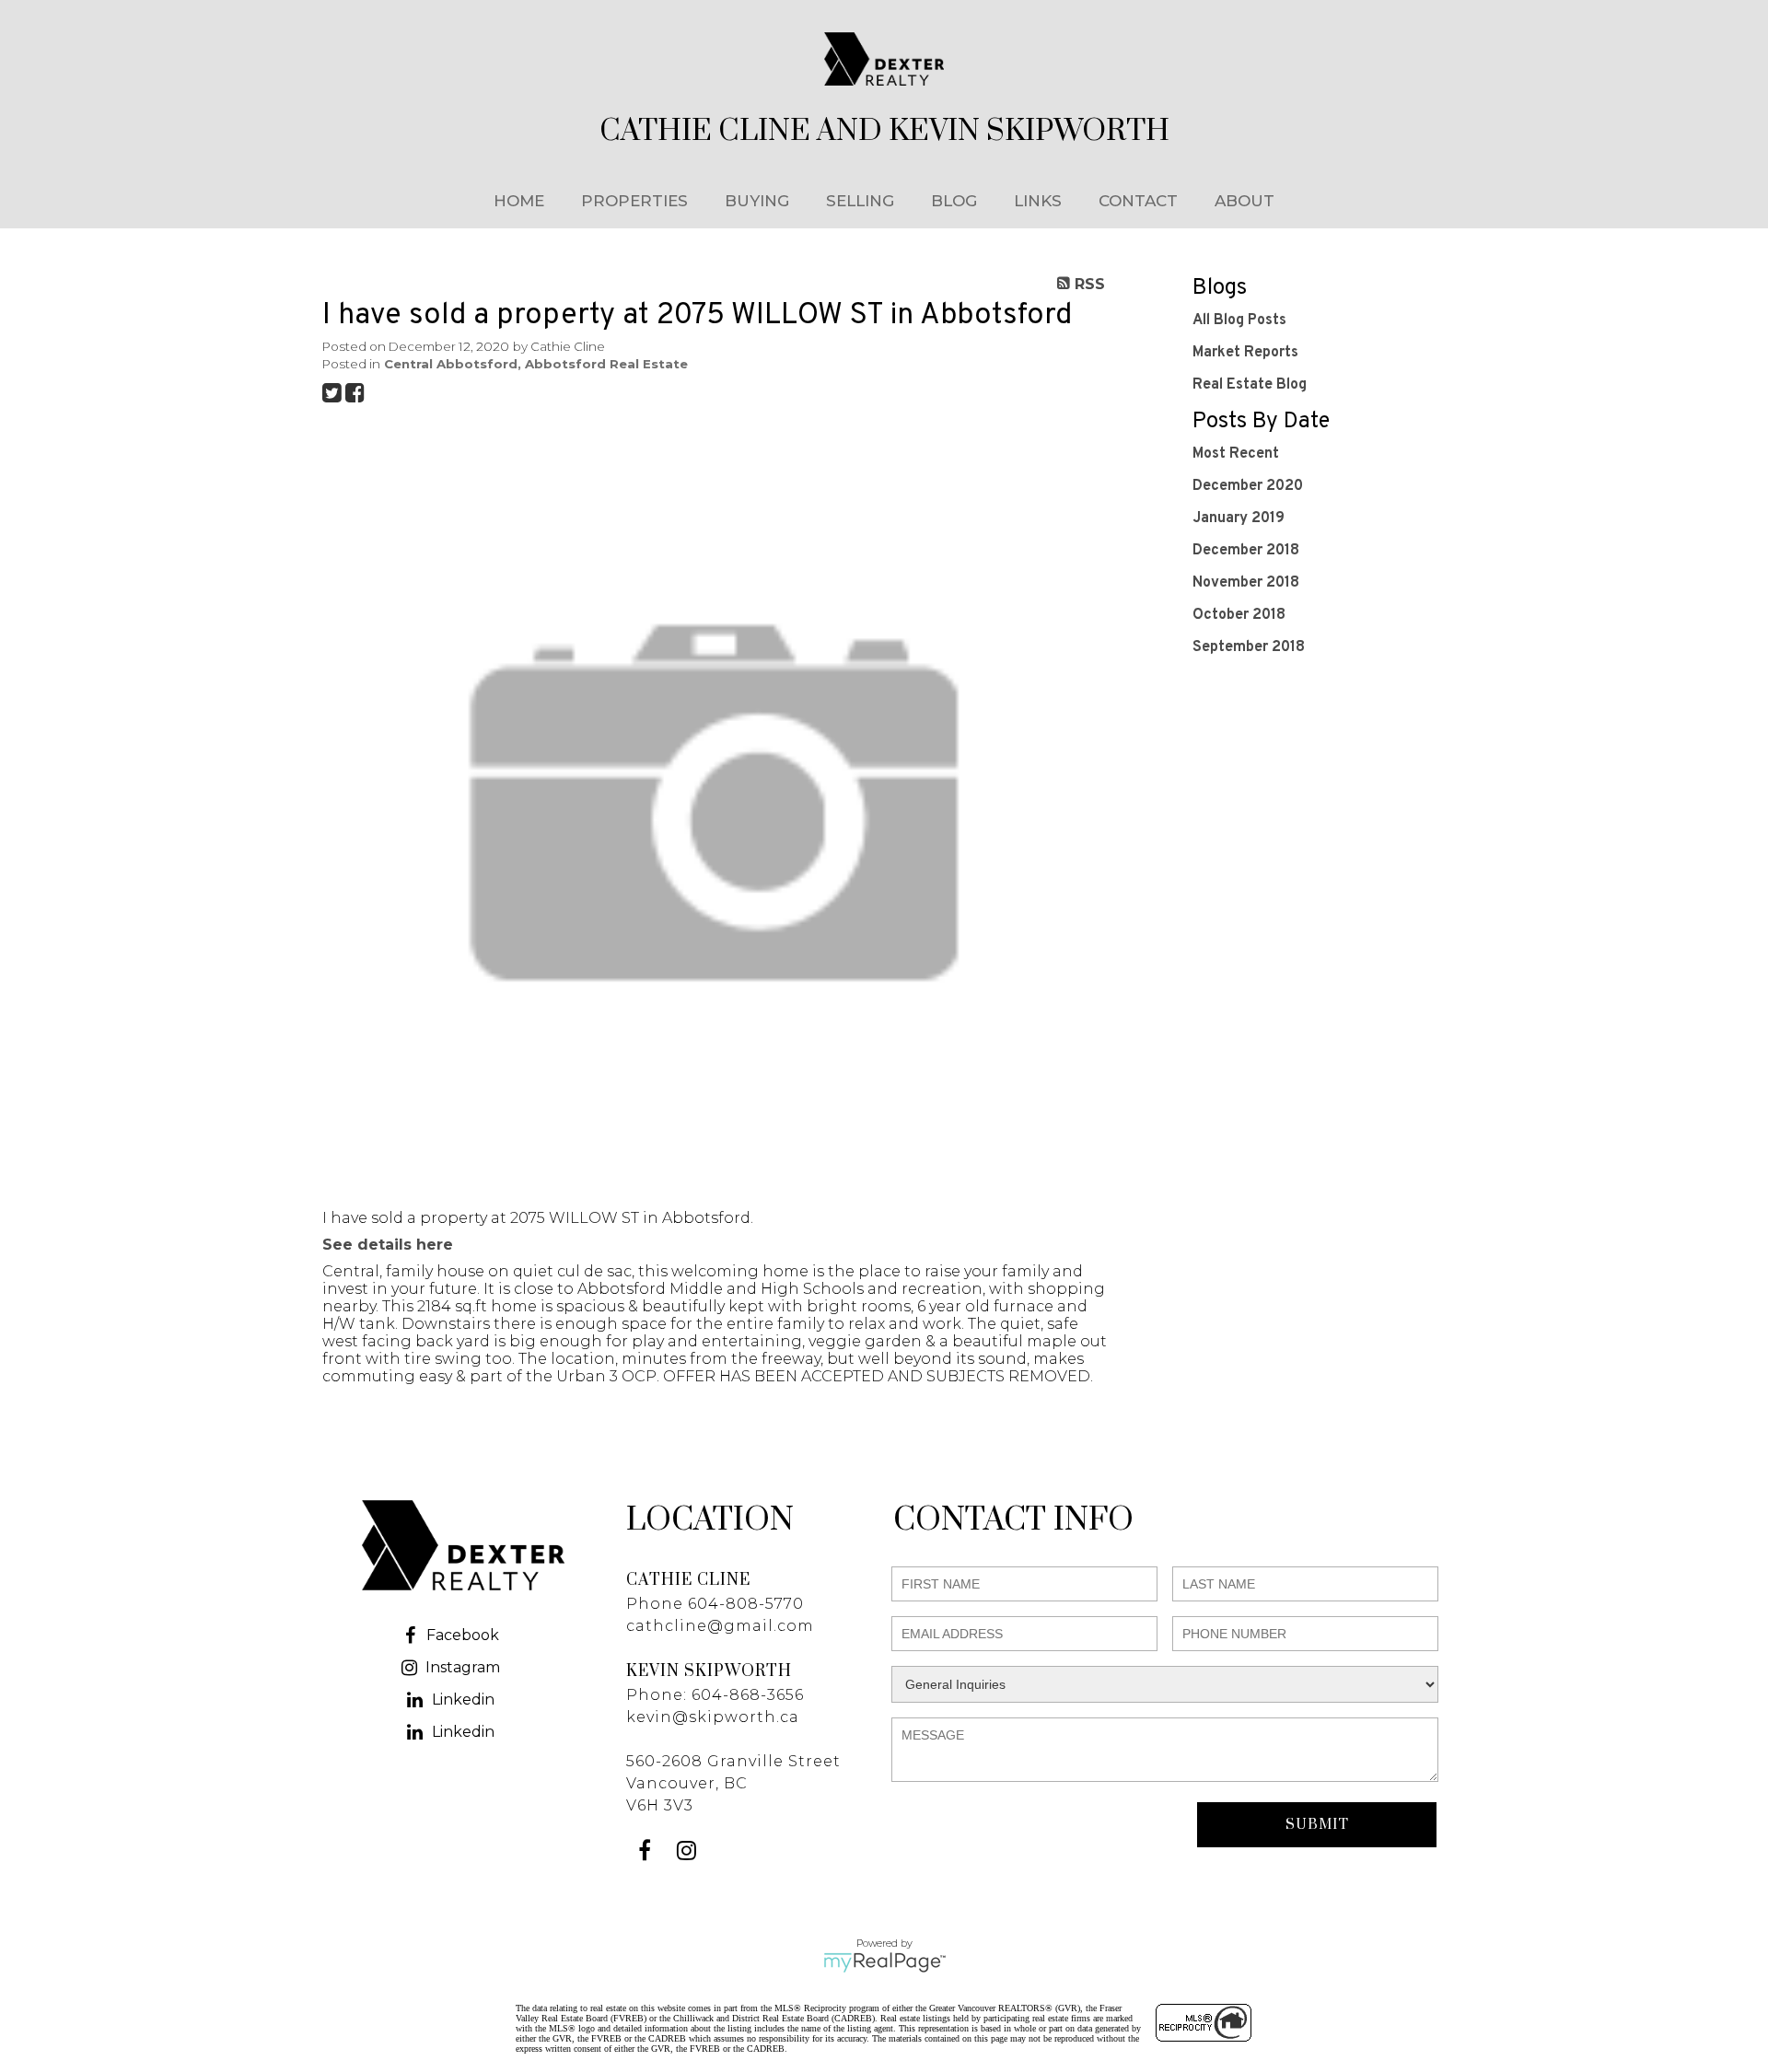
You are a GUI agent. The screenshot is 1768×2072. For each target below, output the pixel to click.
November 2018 (1246, 583)
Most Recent (1236, 454)
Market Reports (1245, 353)
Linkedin (463, 1700)
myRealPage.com (884, 1962)
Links (1038, 201)
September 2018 (1249, 647)
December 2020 (1248, 486)
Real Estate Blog (1250, 385)
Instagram (463, 1667)
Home (519, 201)
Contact (1138, 201)
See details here (388, 1245)
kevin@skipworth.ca (713, 1717)
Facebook (463, 1635)
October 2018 (1239, 615)
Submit (1317, 1825)
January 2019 (1239, 518)
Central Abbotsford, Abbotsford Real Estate (536, 364)
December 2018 (1246, 551)
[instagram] (688, 1853)
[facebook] (647, 1853)
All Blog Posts (1239, 320)
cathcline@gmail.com (720, 1626)
